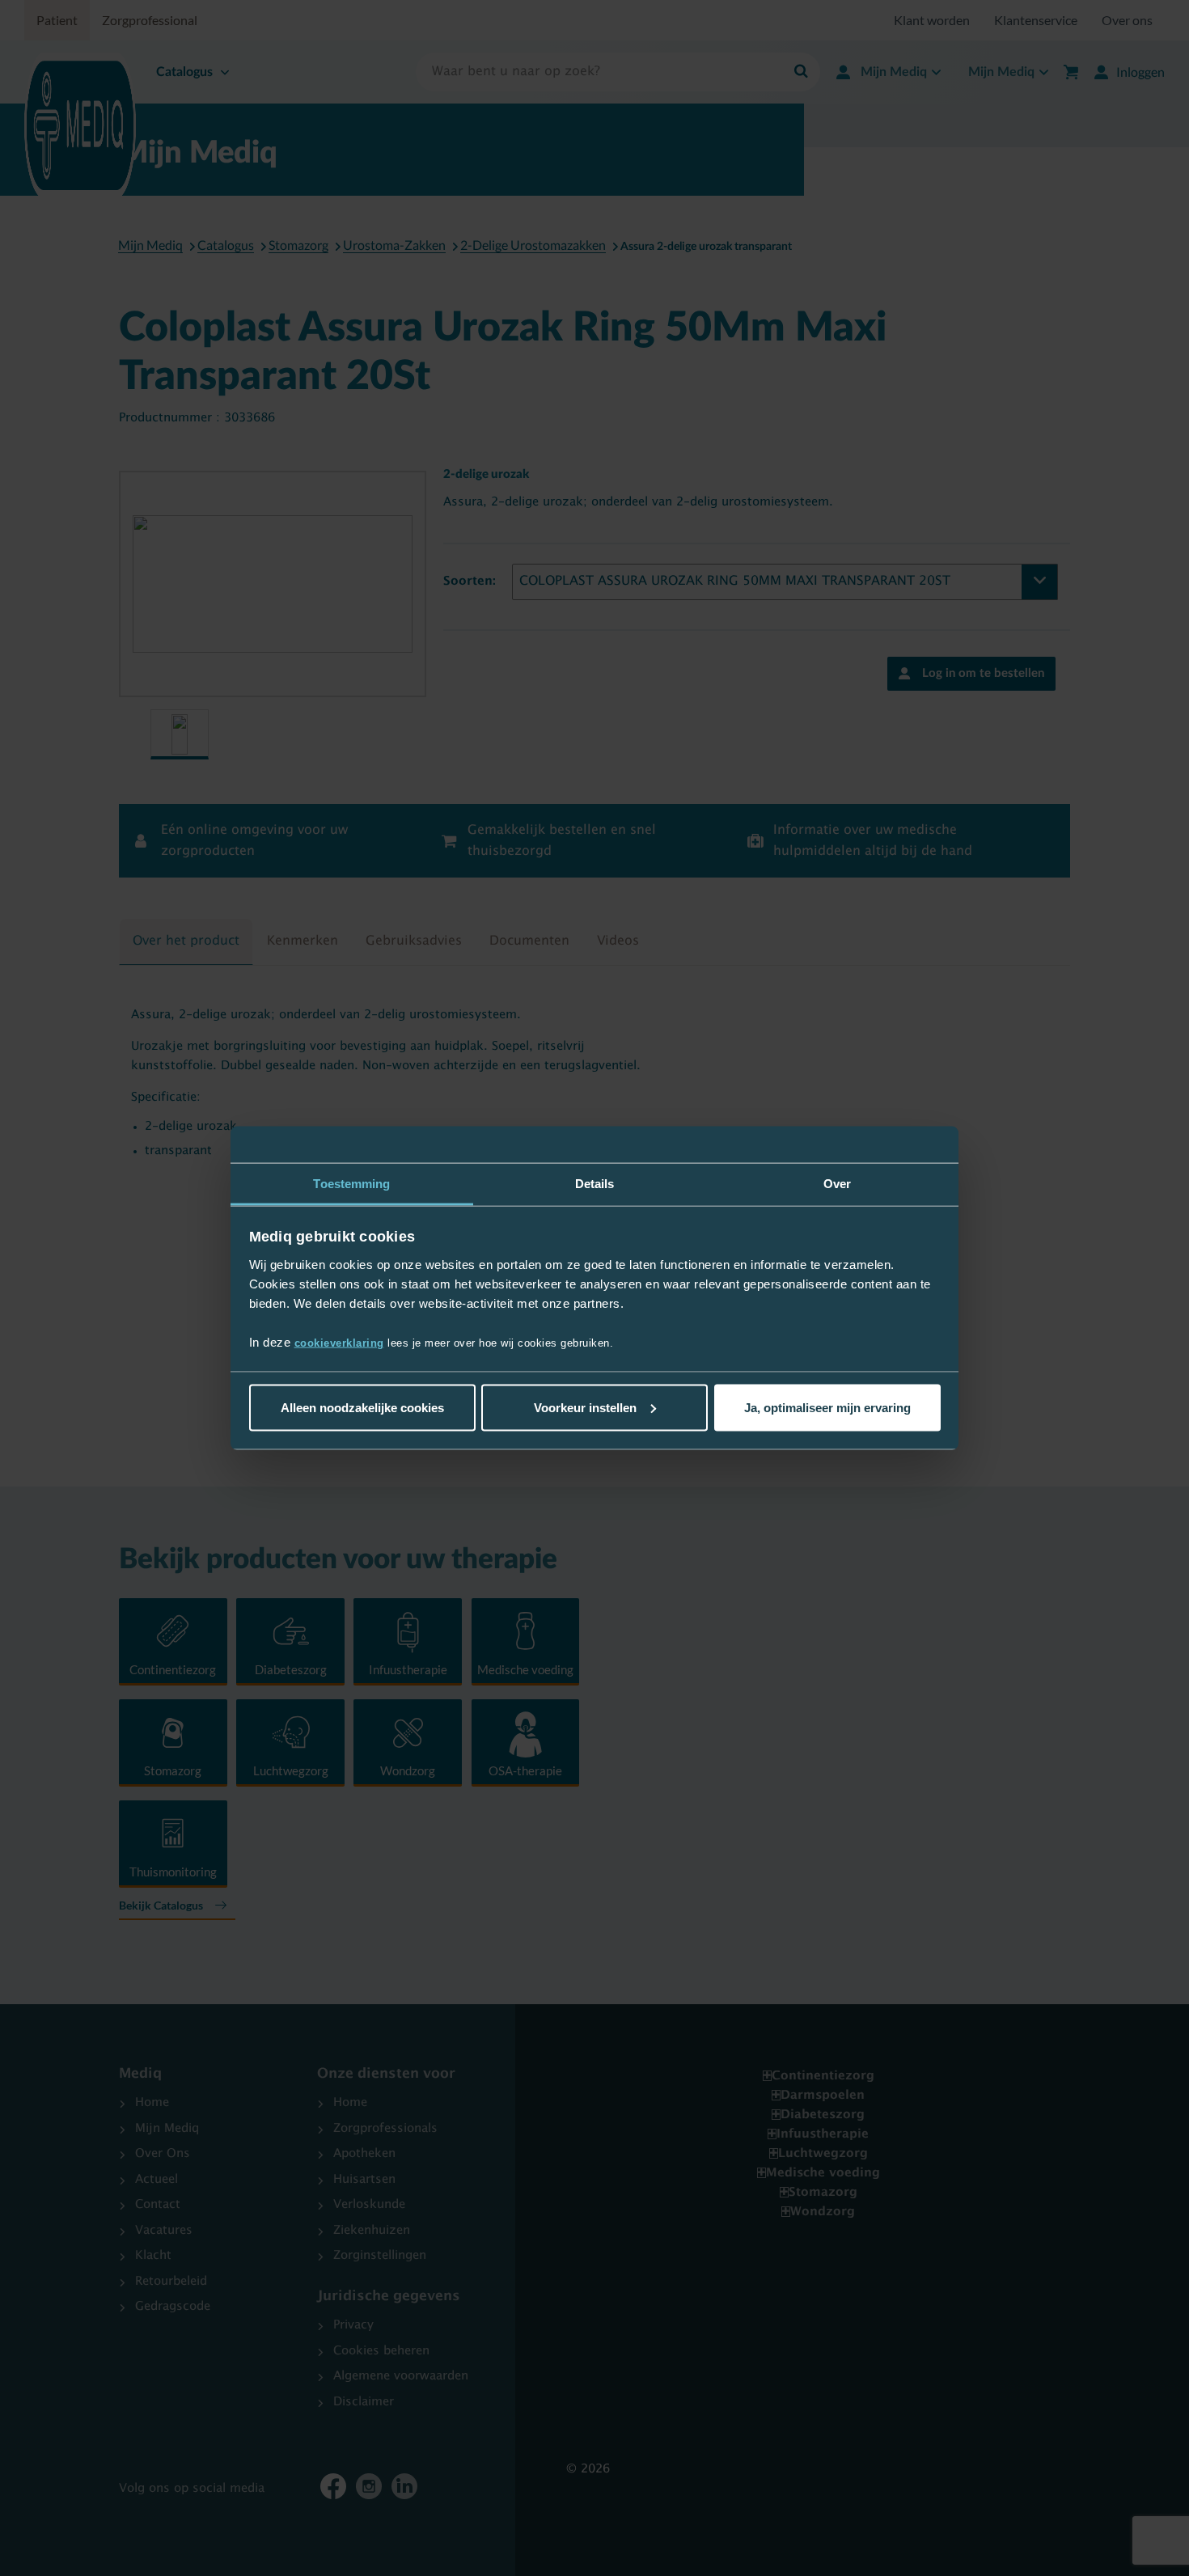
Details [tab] (595, 1183)
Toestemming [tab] (351, 1183)
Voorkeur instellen (585, 1407)
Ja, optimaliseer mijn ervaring (827, 1407)
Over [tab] (837, 1183)
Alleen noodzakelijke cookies (362, 1407)
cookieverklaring (339, 1343)
